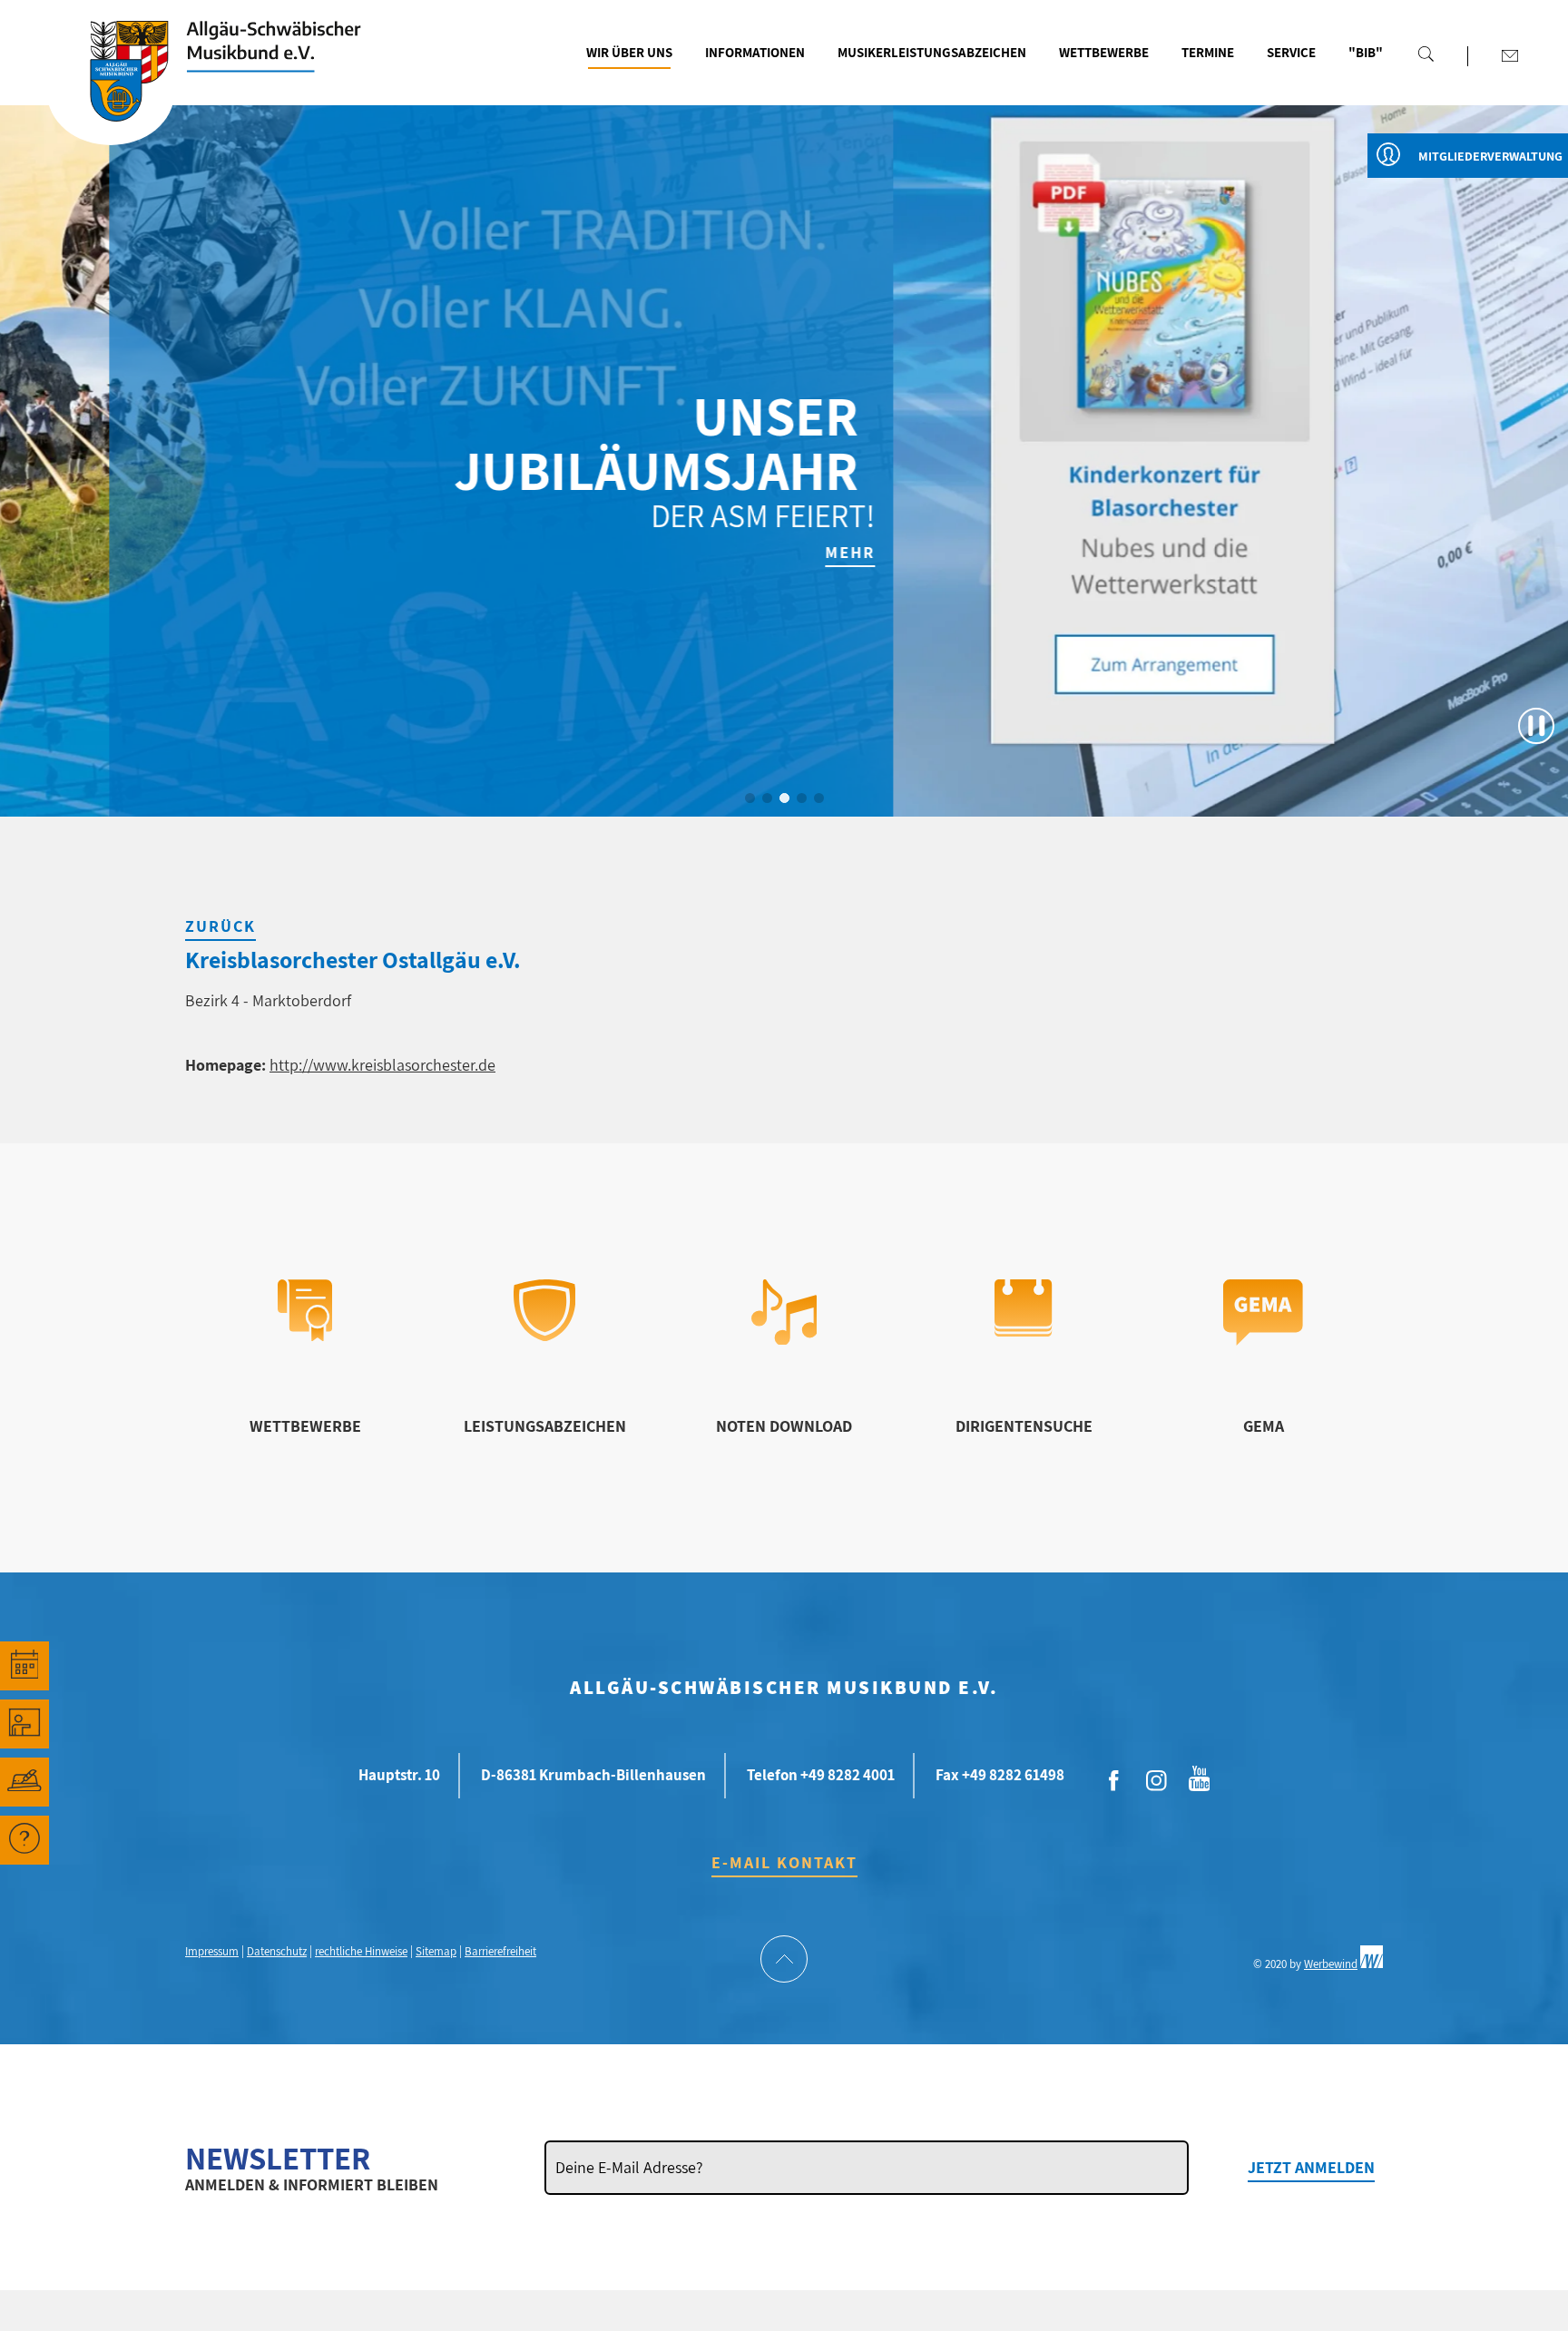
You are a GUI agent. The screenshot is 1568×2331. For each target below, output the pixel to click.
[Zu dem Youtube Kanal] (1200, 1777)
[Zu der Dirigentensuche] (1023, 1331)
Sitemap (436, 1951)
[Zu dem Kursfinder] (24, 1724)
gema (1264, 1426)
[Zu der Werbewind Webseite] (1372, 1964)
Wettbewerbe (1104, 52)
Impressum (212, 1951)
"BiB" (1366, 52)
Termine (1208, 52)
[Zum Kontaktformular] (1510, 55)
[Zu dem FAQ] (24, 1840)
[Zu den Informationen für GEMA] (1263, 1340)
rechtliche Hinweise (361, 1951)
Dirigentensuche (1024, 1426)
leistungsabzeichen (545, 1426)
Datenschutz (277, 1951)
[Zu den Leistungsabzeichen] (545, 1335)
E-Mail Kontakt (784, 1862)
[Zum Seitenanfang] (784, 1961)
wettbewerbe (305, 1426)
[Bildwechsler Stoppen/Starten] (1536, 726)
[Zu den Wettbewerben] (305, 1335)
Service (1291, 52)
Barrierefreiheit (500, 1951)
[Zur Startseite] (111, 93)
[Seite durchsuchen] (1426, 54)
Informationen (755, 52)
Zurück (220, 926)
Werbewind (1331, 1964)
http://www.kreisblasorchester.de (382, 1065)
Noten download (784, 1426)
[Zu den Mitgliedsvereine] (24, 1782)
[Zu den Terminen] (24, 1666)
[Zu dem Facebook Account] (1114, 1781)
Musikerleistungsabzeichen (932, 52)
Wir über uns (629, 52)
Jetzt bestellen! (1468, 552)
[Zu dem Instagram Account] (1157, 1781)
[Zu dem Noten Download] (784, 1339)
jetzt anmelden (1311, 2167)
